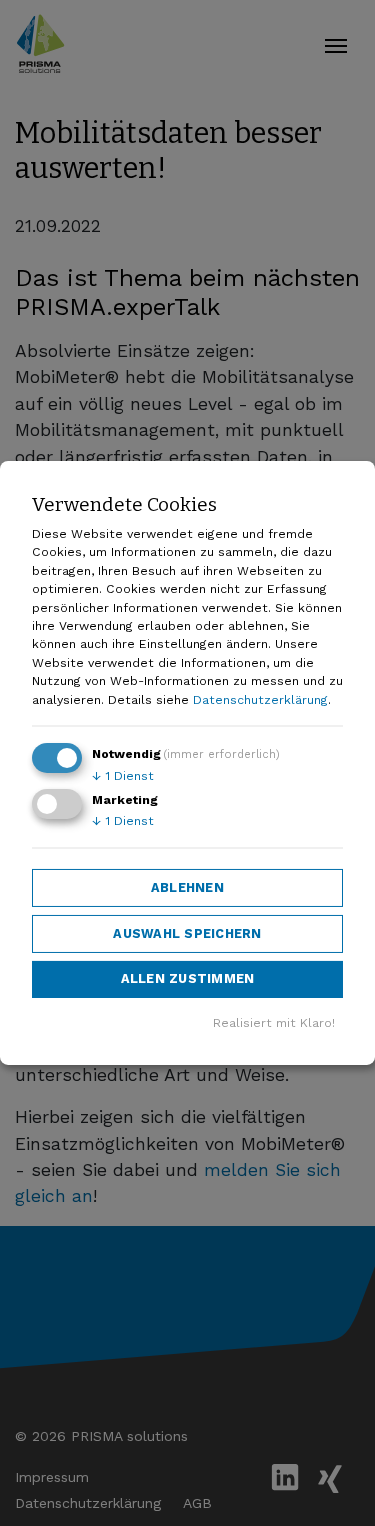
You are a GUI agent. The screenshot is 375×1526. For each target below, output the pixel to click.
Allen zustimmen (188, 978)
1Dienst (123, 776)
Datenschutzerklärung (260, 700)
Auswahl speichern (187, 932)
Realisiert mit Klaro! (274, 1023)
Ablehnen (187, 887)
